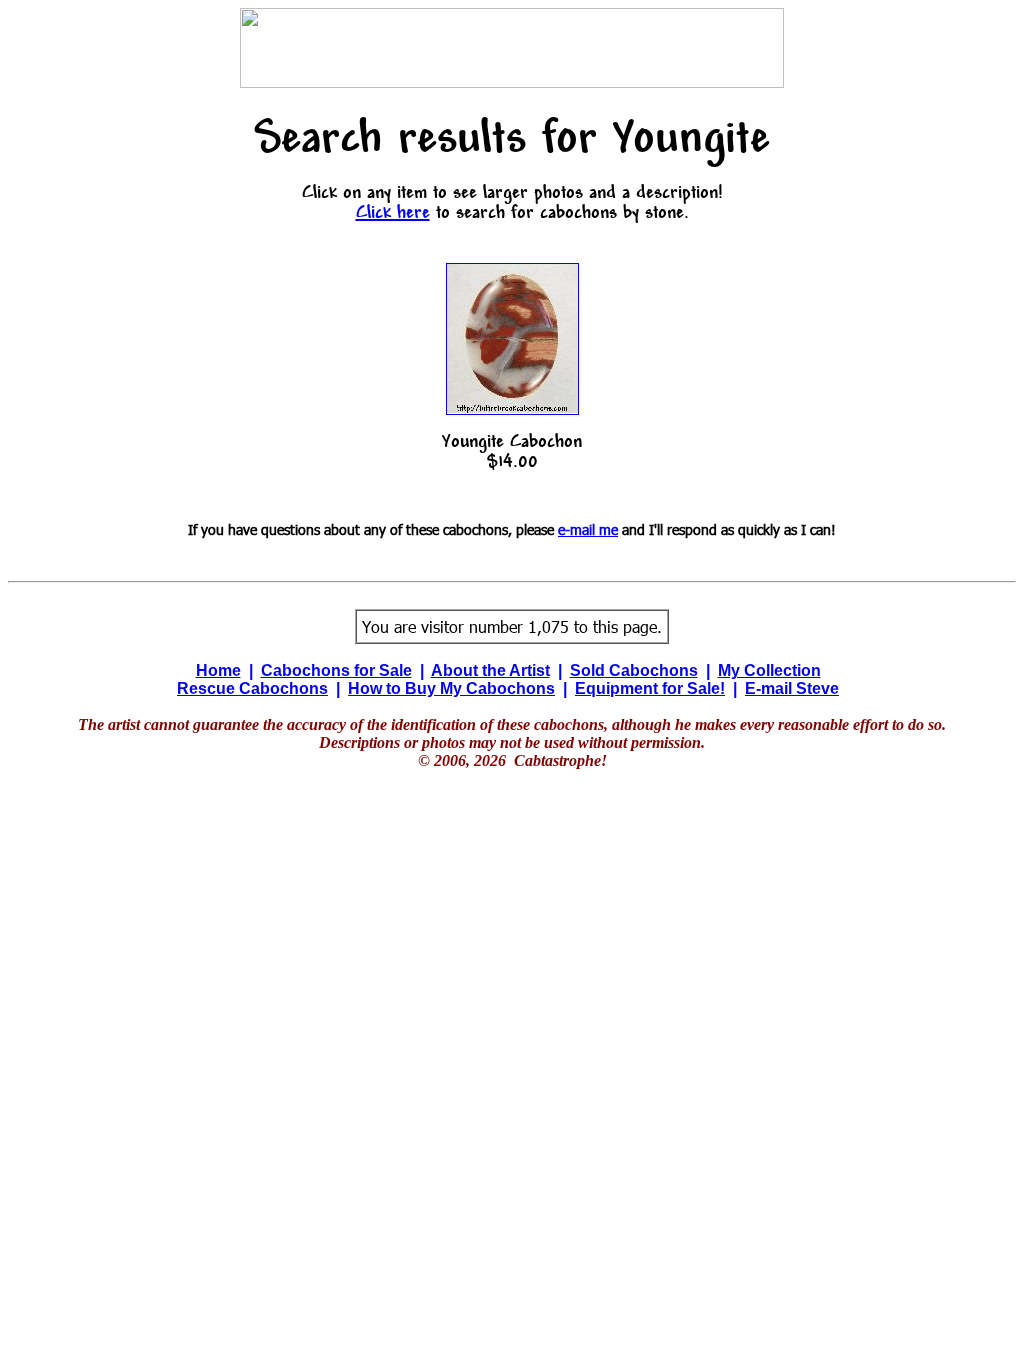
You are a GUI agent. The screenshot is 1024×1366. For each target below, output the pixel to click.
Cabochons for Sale (336, 670)
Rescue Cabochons (252, 688)
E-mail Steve (792, 688)
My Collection (769, 670)
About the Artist (490, 670)
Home (218, 670)
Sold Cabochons (634, 670)
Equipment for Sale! (650, 688)
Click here (393, 213)
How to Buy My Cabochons (451, 688)
